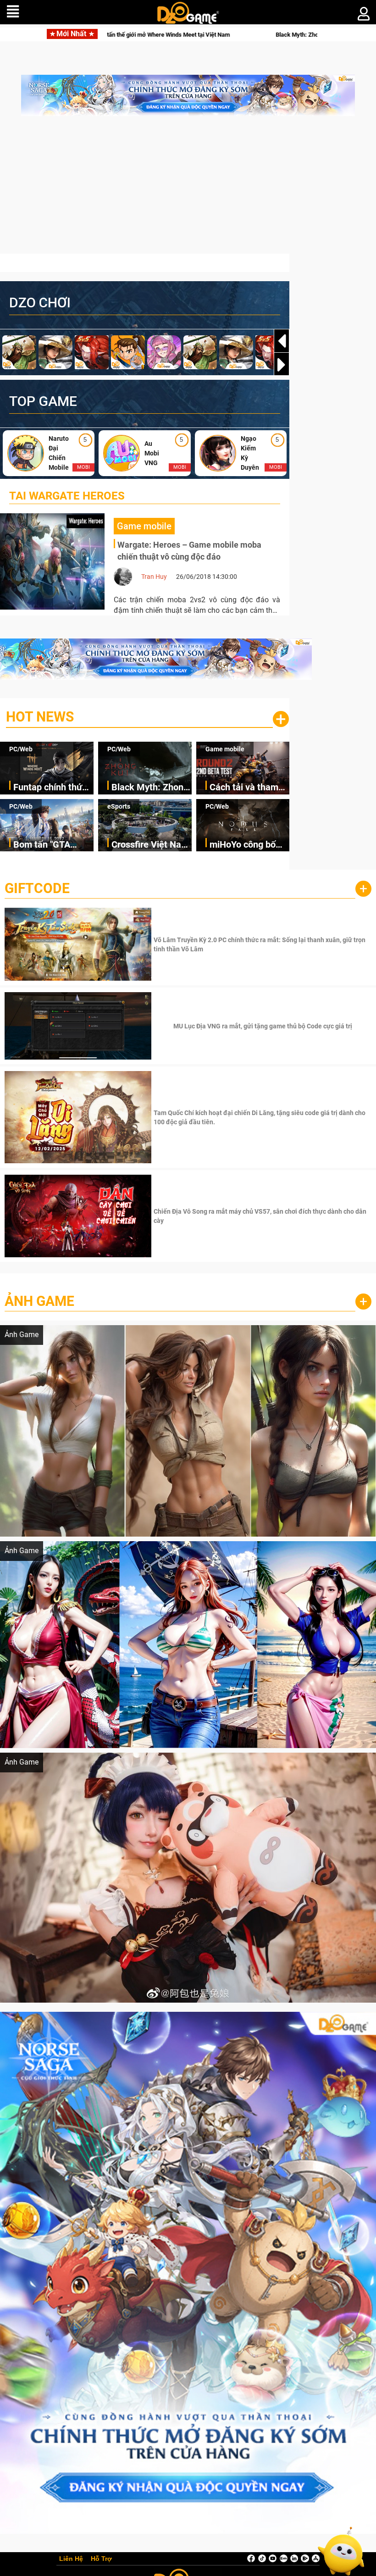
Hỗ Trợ (101, 2559)
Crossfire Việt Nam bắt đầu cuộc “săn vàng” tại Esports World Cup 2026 (150, 845)
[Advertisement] (188, 189)
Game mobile (225, 749)
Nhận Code (262, 944)
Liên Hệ (71, 2559)
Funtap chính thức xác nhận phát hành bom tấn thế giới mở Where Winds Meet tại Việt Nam (53, 788)
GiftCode (37, 888)
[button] (282, 365)
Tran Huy (154, 577)
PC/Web (21, 749)
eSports (119, 806)
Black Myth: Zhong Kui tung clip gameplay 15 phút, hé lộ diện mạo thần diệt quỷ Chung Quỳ (178, 35)
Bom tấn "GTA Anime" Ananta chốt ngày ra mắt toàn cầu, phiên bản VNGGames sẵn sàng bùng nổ (53, 845)
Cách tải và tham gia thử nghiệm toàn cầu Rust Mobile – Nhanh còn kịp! (244, 788)
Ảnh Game (39, 1301)
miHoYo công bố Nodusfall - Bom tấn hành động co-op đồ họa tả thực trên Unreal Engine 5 (247, 845)
